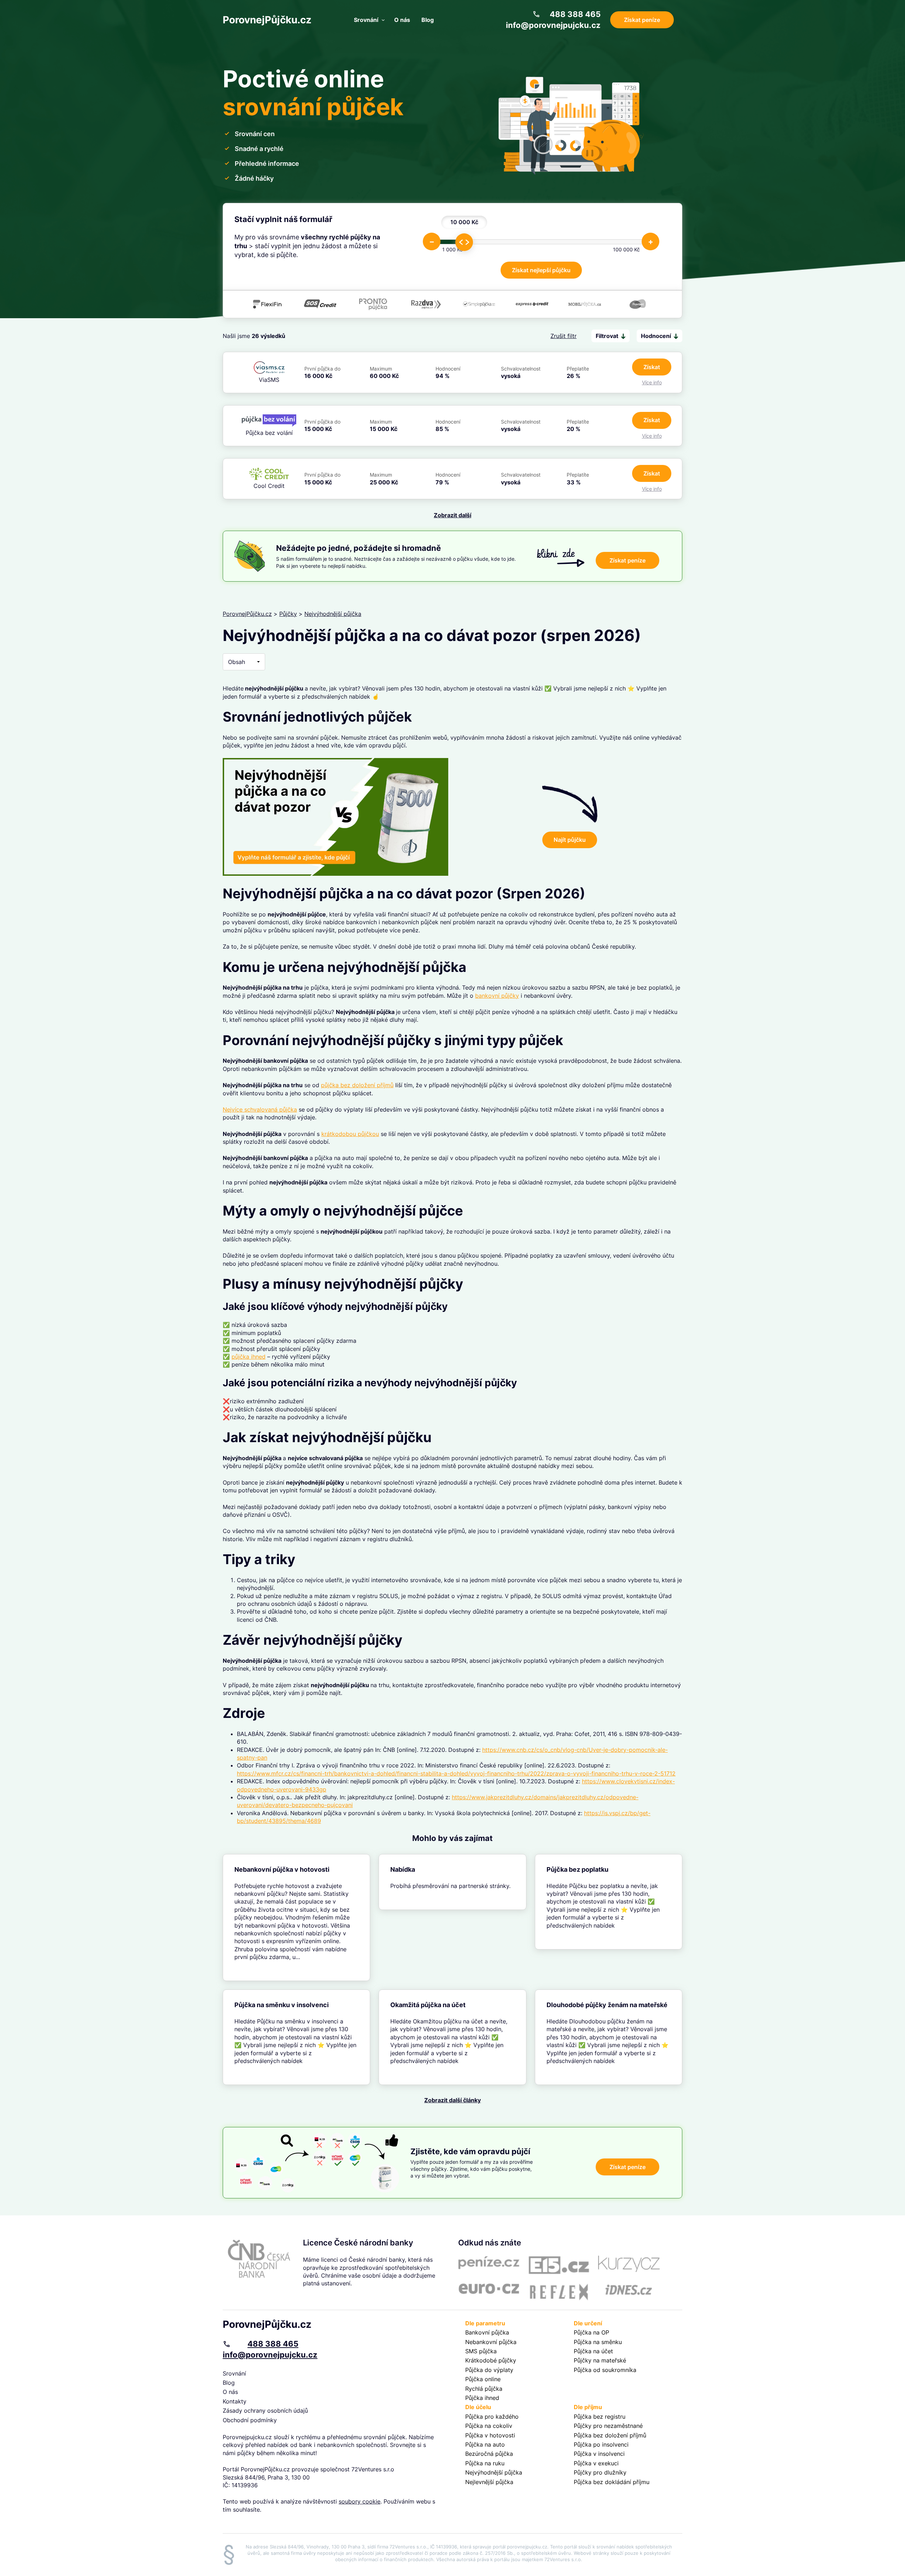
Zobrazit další (452, 515)
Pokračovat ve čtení (296, 1918)
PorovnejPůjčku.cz (267, 20)
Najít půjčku (570, 840)
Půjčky (288, 614)
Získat (652, 367)
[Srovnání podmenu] (383, 20)
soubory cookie (360, 2501)
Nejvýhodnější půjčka (333, 614)
